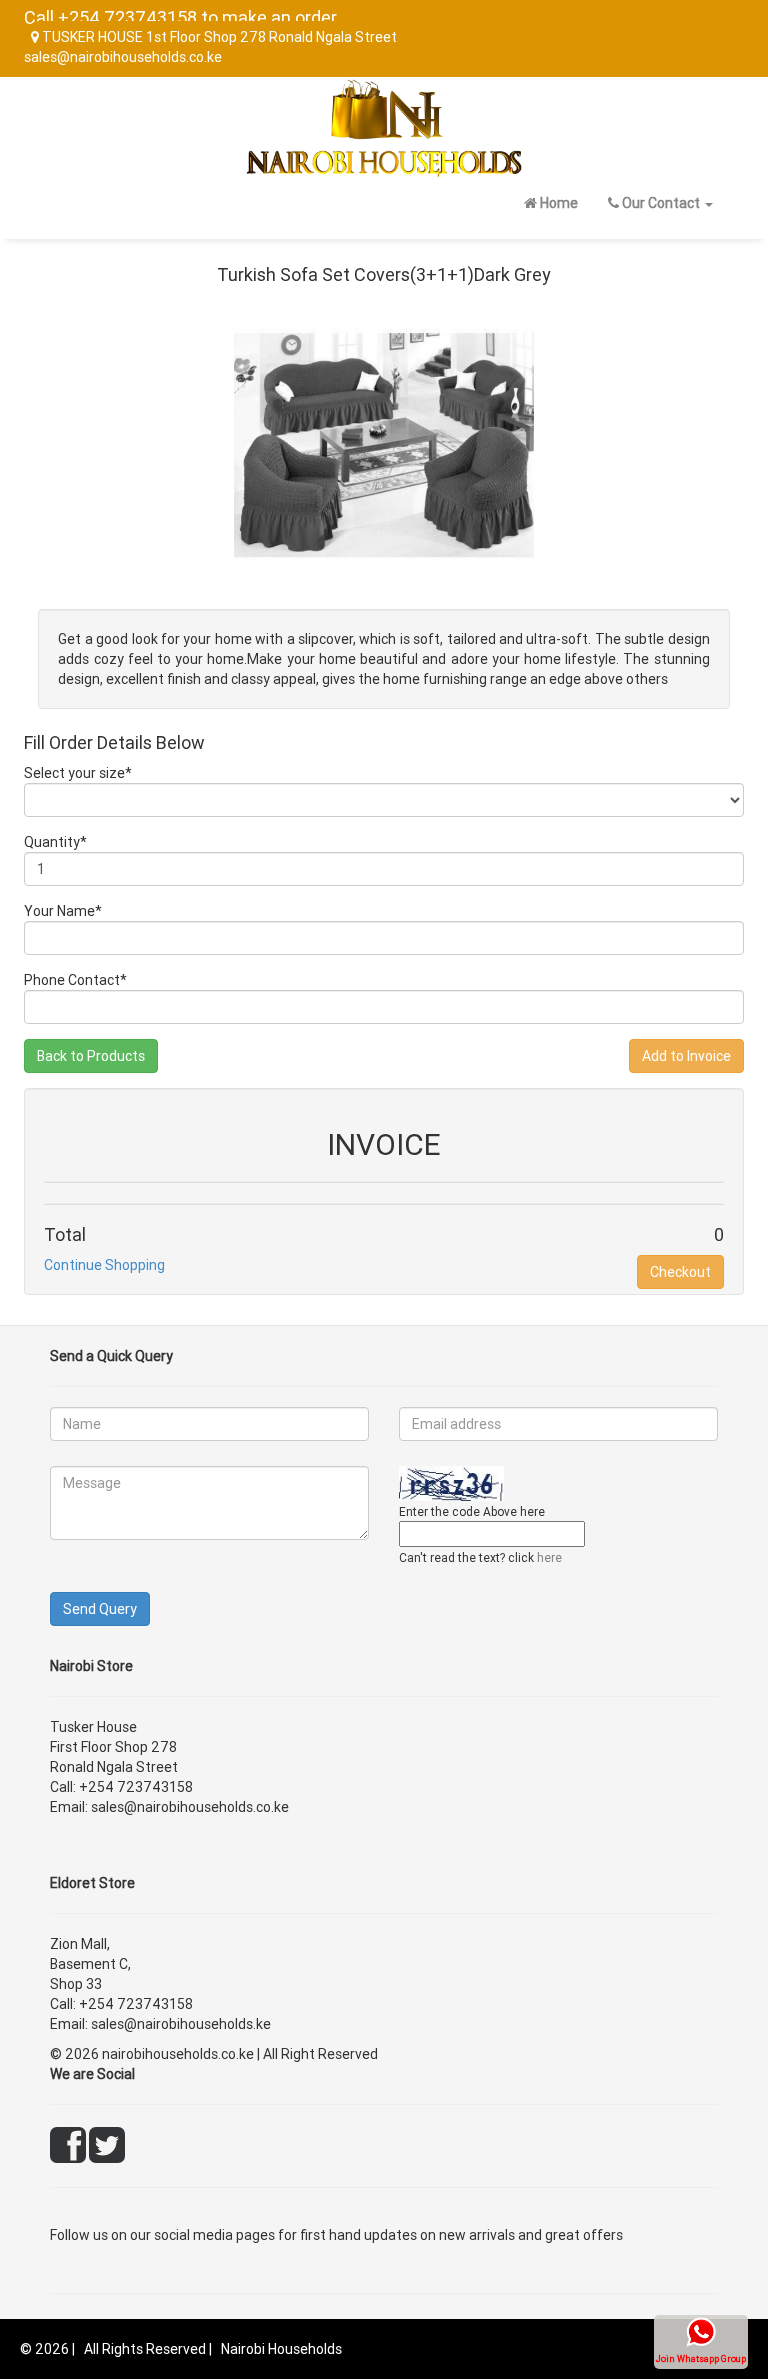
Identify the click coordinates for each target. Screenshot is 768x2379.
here (549, 1557)
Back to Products (91, 1056)
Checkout (680, 1272)
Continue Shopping (104, 1265)
